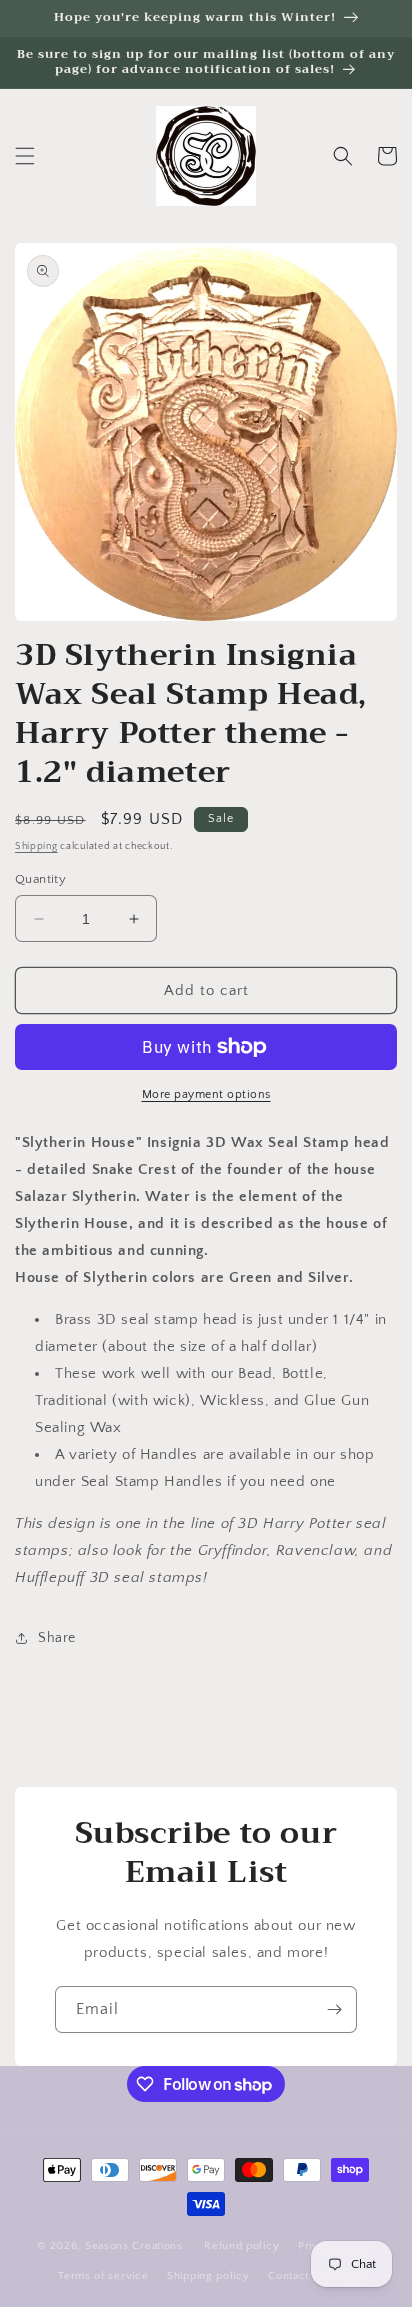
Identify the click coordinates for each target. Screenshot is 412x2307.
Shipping (36, 846)
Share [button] (57, 1638)
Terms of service (103, 2276)
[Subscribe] (334, 2009)
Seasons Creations (134, 2245)
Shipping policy (208, 2276)
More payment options (206, 1094)
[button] (25, 156)
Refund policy (241, 2246)
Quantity (40, 879)
